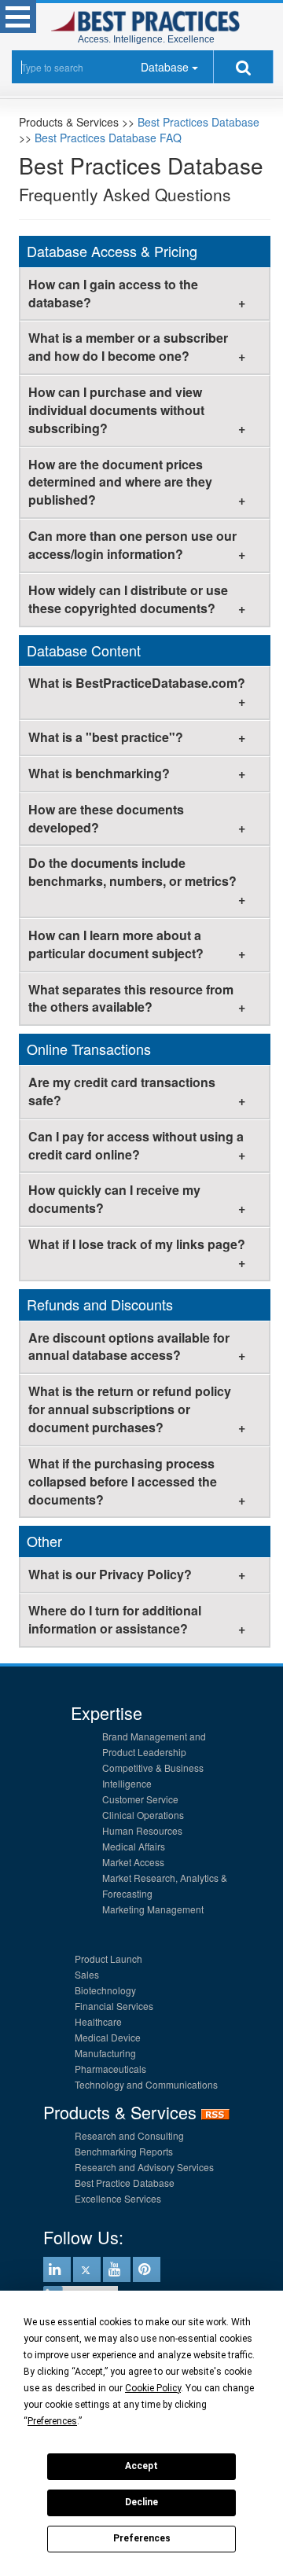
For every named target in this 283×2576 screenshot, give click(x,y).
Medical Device (108, 2037)
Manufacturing (105, 2053)
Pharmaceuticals (110, 2069)
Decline (141, 2502)
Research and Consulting (129, 2135)
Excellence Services (118, 2198)
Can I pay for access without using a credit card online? (136, 1145)
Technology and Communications (146, 2084)
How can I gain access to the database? (113, 293)
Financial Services (114, 2006)
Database (165, 67)
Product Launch (108, 1959)
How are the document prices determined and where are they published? (120, 482)
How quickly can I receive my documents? (114, 1199)
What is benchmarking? (99, 773)
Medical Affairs (134, 1846)
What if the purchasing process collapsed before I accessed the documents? (123, 1481)
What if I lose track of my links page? (137, 1244)
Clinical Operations (143, 1815)
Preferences (142, 2538)
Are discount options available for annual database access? (129, 1347)
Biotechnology (105, 1990)
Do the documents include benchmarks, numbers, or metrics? (132, 872)
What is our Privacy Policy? (110, 1574)
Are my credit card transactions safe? (122, 1091)
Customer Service (140, 1799)
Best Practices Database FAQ (108, 138)
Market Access (133, 1862)
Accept (141, 2466)
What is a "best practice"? (106, 737)
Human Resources (142, 1830)
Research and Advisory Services (144, 2167)
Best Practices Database (198, 122)
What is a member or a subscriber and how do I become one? (128, 347)
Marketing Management (153, 1909)
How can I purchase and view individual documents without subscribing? (116, 410)
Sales (87, 1974)
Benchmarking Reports (124, 2151)
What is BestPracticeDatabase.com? (137, 683)
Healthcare (98, 2021)
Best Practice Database (125, 2183)
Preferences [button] (52, 2421)
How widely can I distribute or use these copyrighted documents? (128, 599)
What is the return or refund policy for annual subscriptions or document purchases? (130, 1409)
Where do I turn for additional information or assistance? (115, 1619)
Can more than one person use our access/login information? (132, 545)
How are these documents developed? (106, 818)
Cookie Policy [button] (153, 2388)
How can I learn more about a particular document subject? (116, 944)
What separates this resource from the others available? (131, 998)
